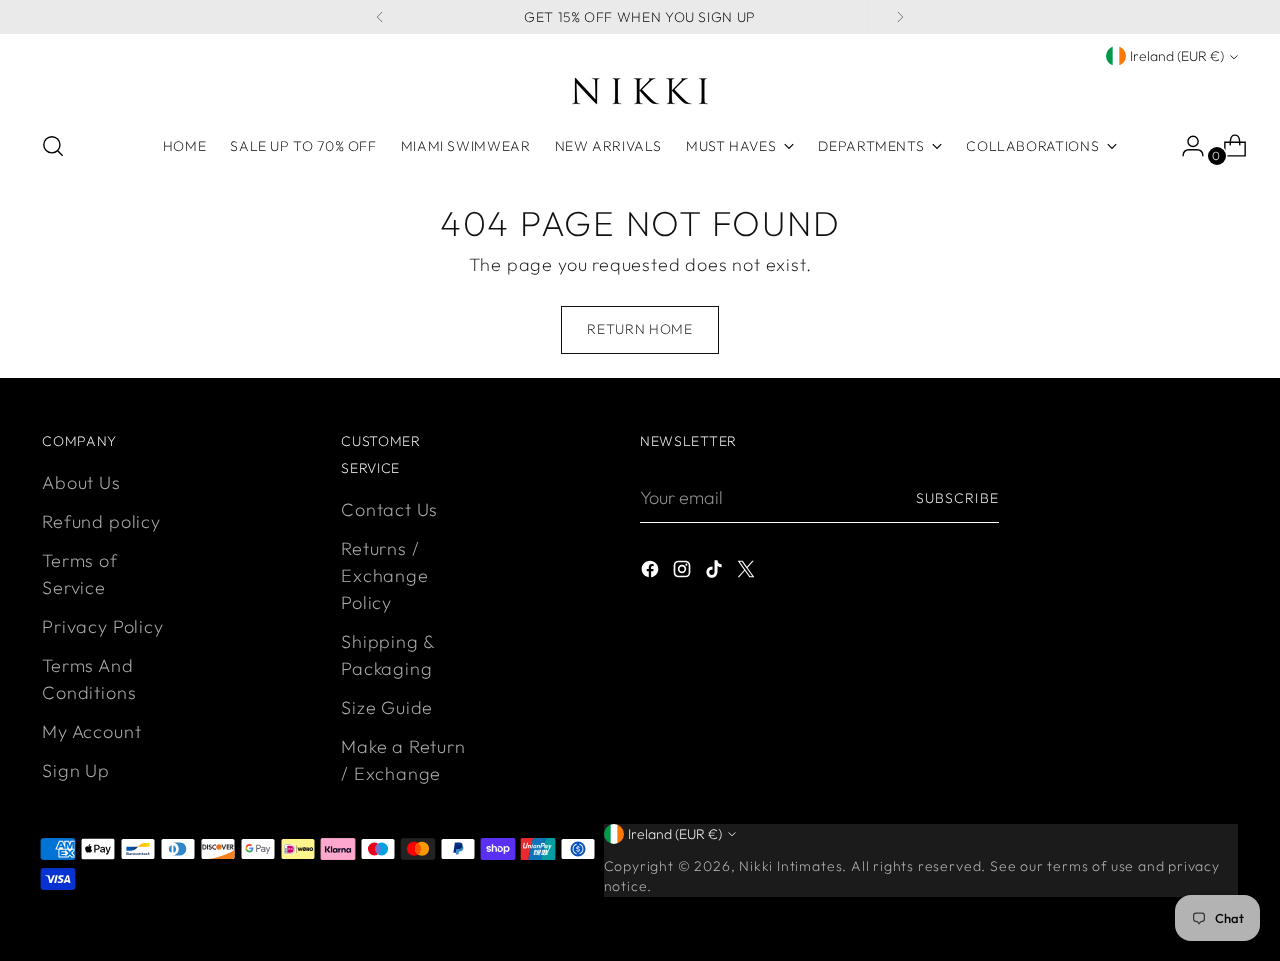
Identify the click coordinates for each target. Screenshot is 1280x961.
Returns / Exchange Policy (384, 575)
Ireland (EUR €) (1177, 56)
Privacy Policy (102, 626)
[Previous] (380, 17)
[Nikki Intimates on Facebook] (652, 572)
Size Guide (387, 707)
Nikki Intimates (790, 866)
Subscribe (957, 498)
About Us (81, 482)
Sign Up (76, 770)
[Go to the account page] (1185, 146)
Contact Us (389, 509)
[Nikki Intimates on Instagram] (684, 572)
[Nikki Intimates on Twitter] (748, 572)
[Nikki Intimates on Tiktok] (716, 572)
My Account (91, 731)
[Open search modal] (53, 146)
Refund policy (101, 521)
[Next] (900, 17)
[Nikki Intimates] (640, 91)
